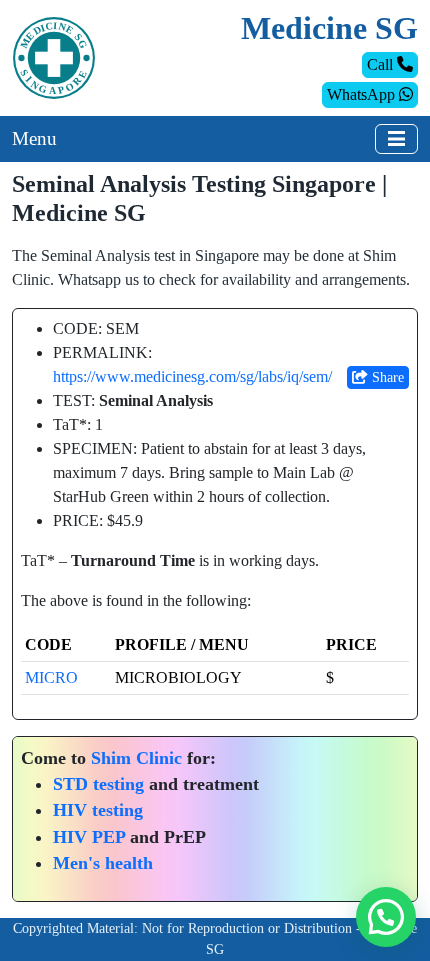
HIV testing (98, 810)
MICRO (51, 677)
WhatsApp (363, 94)
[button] (386, 917)
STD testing (98, 784)
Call (382, 64)
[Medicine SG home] (54, 56)
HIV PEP (89, 837)
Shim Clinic (136, 758)
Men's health (103, 863)
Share (386, 377)
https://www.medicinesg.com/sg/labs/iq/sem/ (192, 376)
